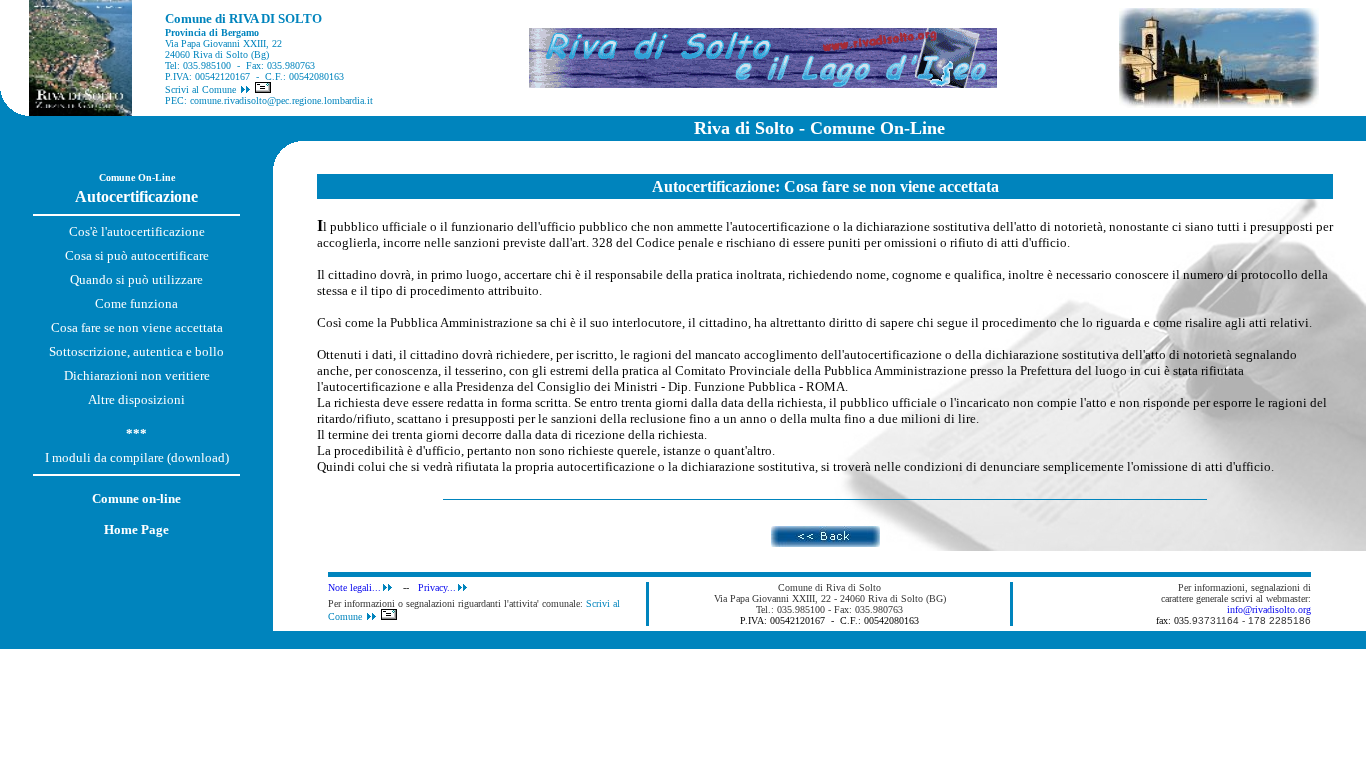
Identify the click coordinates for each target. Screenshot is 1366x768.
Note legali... (354, 587)
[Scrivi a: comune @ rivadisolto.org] (263, 89)
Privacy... (437, 587)
